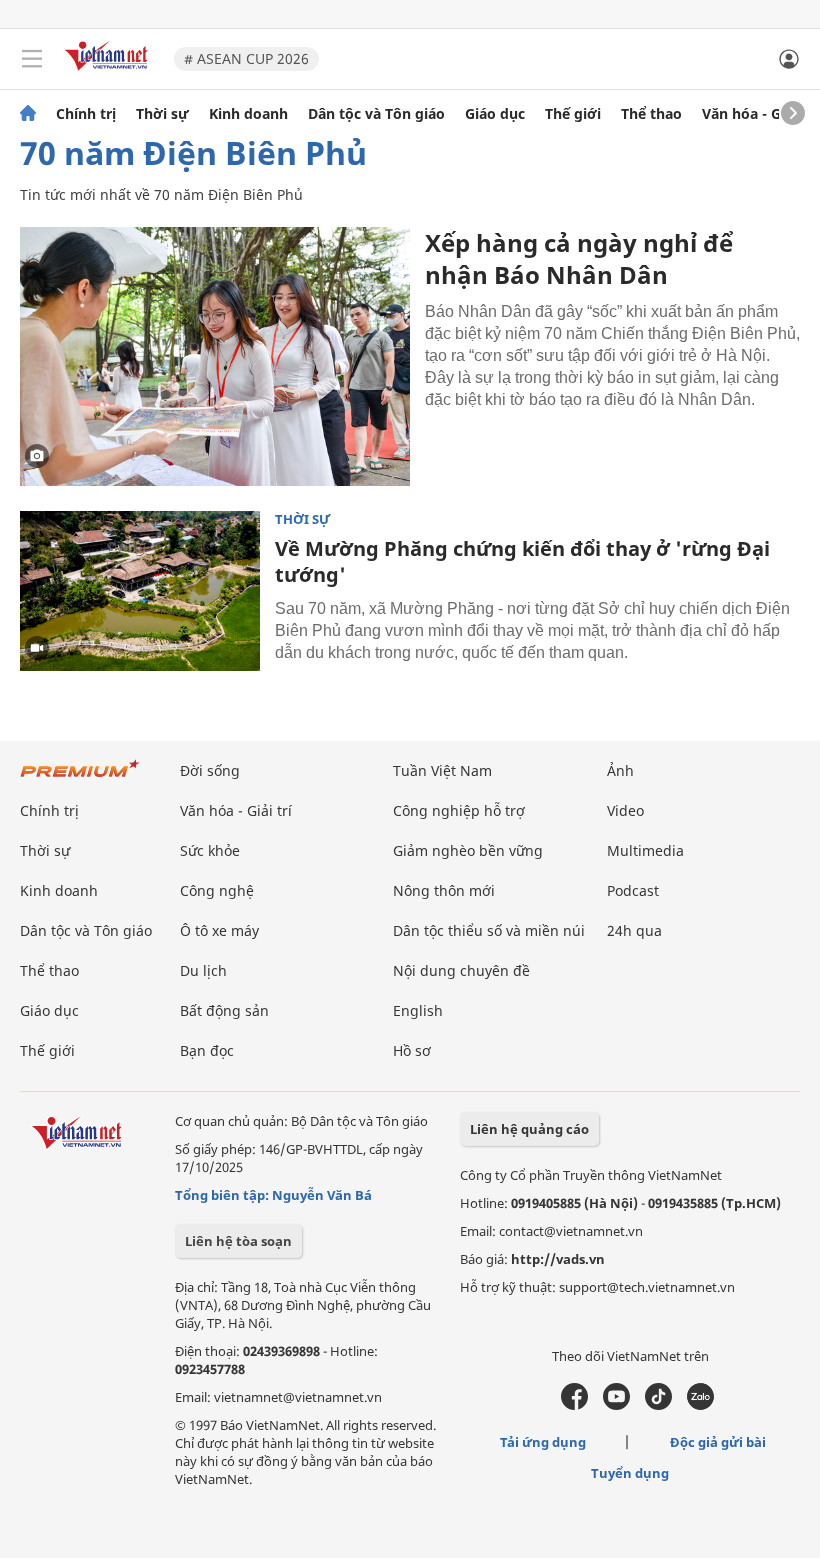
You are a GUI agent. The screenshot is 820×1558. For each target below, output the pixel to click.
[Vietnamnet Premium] (80, 778)
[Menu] (32, 59)
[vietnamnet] (109, 72)
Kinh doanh (248, 114)
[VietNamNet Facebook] (574, 1405)
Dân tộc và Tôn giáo (376, 114)
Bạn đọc (207, 1050)
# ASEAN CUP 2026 (246, 58)
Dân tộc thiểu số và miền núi (489, 930)
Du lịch (203, 970)
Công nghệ (217, 890)
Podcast (633, 890)
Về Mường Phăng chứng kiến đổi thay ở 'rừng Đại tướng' (522, 561)
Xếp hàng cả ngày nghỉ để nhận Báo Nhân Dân (579, 258)
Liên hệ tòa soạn (238, 1241)
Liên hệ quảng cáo (529, 1129)
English (418, 1010)
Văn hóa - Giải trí (759, 114)
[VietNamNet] (28, 114)
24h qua (634, 930)
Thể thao (651, 114)
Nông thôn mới (444, 890)
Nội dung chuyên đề (461, 970)
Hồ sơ (412, 1050)
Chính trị (86, 114)
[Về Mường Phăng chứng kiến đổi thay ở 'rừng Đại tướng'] (140, 591)
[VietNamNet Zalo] (700, 1405)
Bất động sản (224, 1010)
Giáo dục (495, 114)
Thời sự (162, 114)
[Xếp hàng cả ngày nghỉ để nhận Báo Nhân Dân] (215, 356)
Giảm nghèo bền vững (468, 850)
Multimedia (645, 850)
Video (625, 810)
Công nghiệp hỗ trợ (459, 810)
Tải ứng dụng (543, 1442)
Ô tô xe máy (219, 930)
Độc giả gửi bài (718, 1442)
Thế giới (573, 114)
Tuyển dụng (630, 1473)
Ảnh (620, 770)
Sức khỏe (210, 850)
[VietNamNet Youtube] (616, 1405)
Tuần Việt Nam (442, 770)
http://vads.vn (558, 1259)
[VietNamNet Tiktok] (658, 1405)
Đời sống (210, 770)
